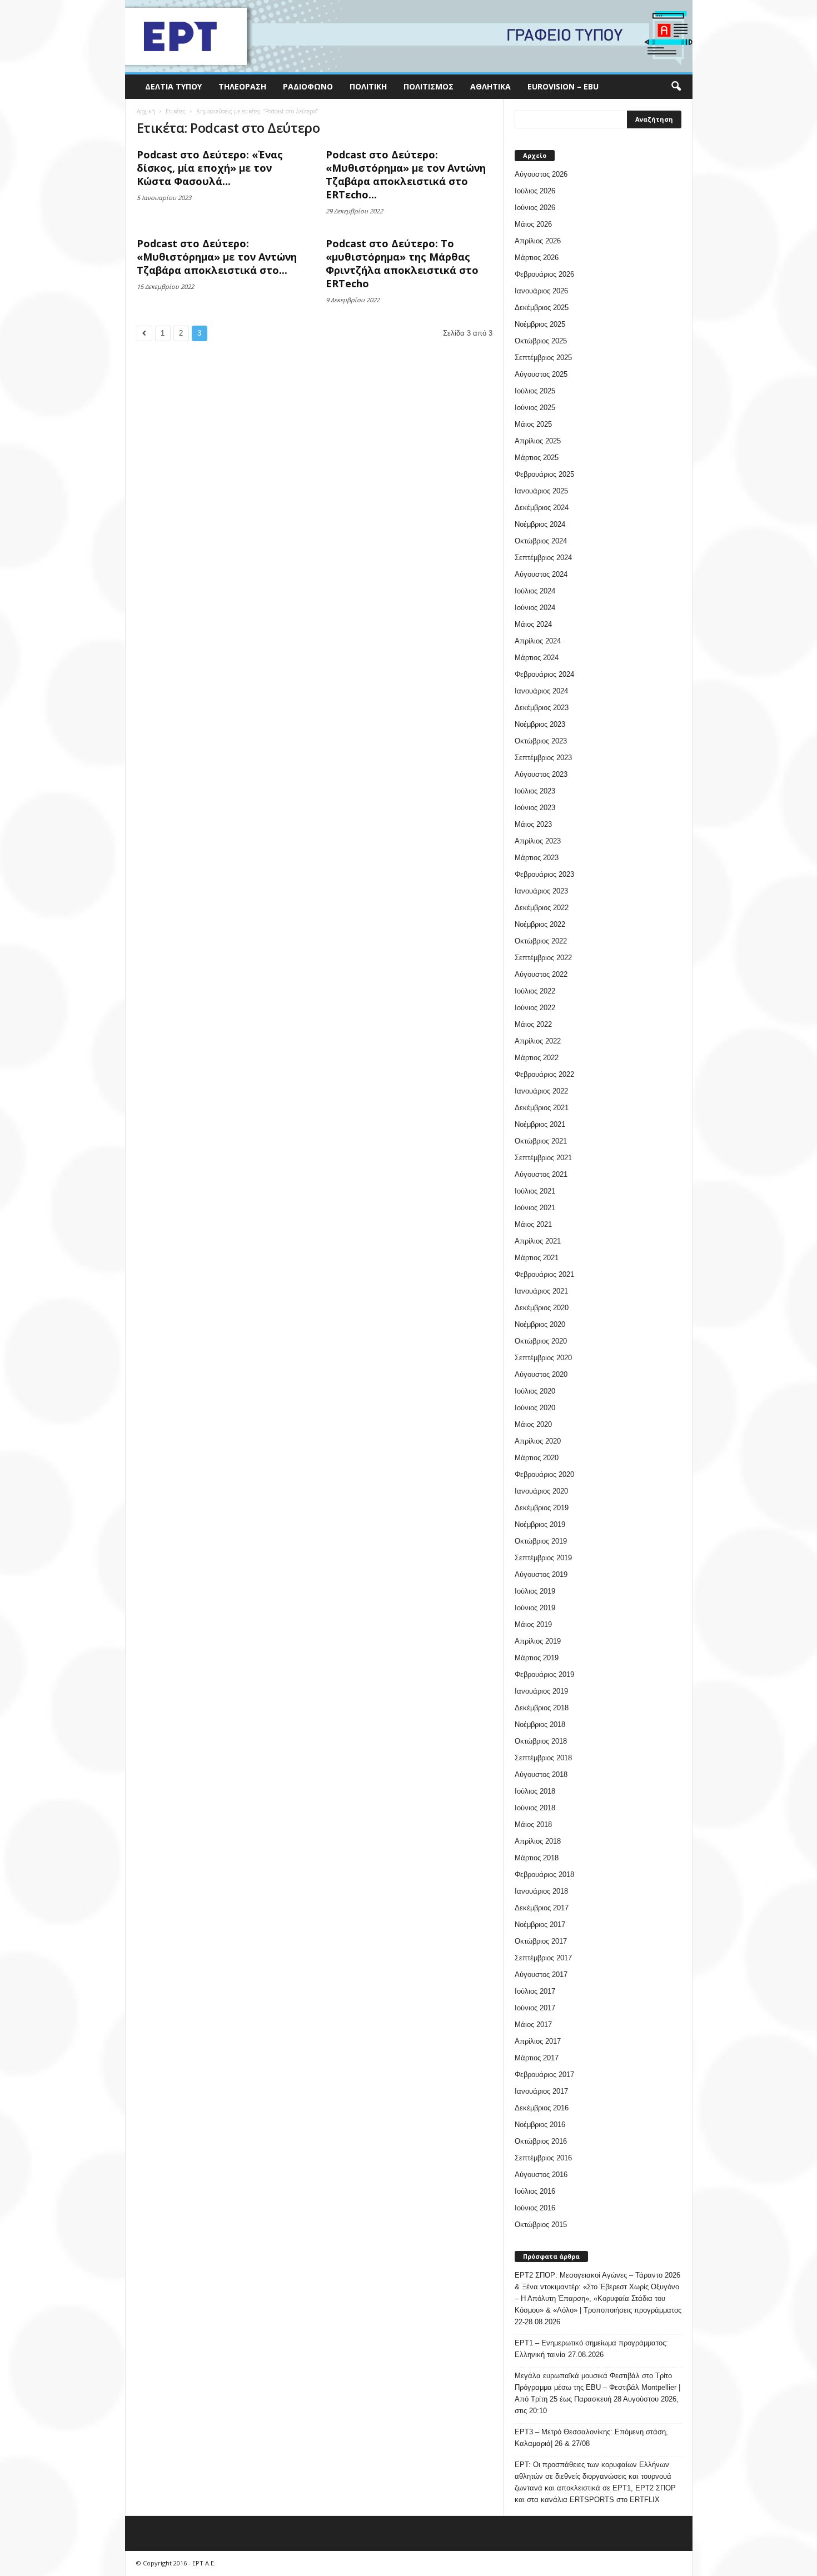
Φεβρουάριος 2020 (544, 1474)
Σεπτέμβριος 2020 (543, 1358)
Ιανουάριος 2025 (541, 491)
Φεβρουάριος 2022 (544, 1074)
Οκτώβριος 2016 (541, 2141)
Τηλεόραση (242, 86)
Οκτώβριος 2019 (541, 1541)
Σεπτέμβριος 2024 (543, 558)
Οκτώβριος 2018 (541, 1741)
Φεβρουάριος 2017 (544, 2075)
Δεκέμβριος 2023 (542, 708)
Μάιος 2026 (533, 224)
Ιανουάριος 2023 (541, 891)
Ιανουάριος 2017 (541, 2091)
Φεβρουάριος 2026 (544, 274)
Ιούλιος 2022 (535, 991)
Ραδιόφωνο (308, 86)
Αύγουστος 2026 (541, 174)
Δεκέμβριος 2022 (542, 908)
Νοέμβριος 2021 (540, 1124)
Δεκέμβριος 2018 (542, 1708)
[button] (676, 87)
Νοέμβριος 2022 (540, 924)
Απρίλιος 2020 (538, 1441)
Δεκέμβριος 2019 (542, 1508)
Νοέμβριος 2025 (540, 324)
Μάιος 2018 (533, 1824)
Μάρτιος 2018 (537, 1858)
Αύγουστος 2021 (541, 1174)
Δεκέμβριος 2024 (542, 508)
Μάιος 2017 (533, 2025)
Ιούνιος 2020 (535, 1408)
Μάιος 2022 (533, 1024)
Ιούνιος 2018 (535, 1808)
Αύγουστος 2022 (541, 974)
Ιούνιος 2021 (535, 1208)
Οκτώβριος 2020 (541, 1341)
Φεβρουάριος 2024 (544, 674)
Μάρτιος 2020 (537, 1458)
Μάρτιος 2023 (537, 858)
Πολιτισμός (429, 86)
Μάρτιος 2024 (537, 658)
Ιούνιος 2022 (535, 1008)
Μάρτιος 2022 (537, 1058)
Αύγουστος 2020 (541, 1374)
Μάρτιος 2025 (537, 458)
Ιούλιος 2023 (535, 791)
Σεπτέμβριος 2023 (543, 758)
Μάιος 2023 (533, 824)
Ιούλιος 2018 (535, 1791)
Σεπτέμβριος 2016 (543, 2158)
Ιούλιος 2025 (535, 391)
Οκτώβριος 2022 (541, 941)
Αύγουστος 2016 (541, 2175)
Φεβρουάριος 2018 (544, 1874)
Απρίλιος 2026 (538, 241)
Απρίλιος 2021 (538, 1241)
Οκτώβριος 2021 (541, 1141)
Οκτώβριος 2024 (541, 541)
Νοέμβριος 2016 (540, 2125)
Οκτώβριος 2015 (541, 2225)
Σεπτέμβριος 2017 (543, 1958)
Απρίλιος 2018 (538, 1841)
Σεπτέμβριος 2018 (543, 1758)
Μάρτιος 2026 (537, 258)
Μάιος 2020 (533, 1424)
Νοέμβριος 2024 (540, 524)
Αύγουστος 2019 (541, 1574)
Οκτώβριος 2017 (541, 1941)
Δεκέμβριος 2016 (542, 2108)
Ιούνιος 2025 (535, 408)
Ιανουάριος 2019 (541, 1691)
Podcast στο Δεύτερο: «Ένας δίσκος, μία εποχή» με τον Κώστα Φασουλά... (210, 168)
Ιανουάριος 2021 (541, 1291)
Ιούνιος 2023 (535, 808)
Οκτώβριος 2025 (541, 341)
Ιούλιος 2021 (535, 1191)
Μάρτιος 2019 (537, 1658)
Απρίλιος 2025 (538, 441)
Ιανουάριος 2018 (541, 1891)
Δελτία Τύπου (173, 86)
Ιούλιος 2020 (535, 1391)
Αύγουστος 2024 (541, 574)
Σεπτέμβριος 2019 (543, 1558)
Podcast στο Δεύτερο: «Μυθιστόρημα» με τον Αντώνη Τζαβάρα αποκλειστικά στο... (217, 257)
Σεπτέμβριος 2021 (543, 1158)
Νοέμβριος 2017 (540, 1924)
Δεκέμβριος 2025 (542, 308)
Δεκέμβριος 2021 (542, 1108)
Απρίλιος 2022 (538, 1041)
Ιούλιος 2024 (535, 591)
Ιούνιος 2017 (535, 2008)
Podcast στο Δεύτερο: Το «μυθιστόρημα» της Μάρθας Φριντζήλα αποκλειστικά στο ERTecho (402, 263)
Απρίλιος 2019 (538, 1641)
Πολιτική (368, 86)
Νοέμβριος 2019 (540, 1524)
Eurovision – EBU (563, 86)
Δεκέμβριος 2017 (542, 1908)
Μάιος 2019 (533, 1624)
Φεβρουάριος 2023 (544, 874)
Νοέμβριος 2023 (540, 724)
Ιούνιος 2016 (535, 2208)
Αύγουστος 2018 (541, 1774)
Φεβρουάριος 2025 (544, 474)
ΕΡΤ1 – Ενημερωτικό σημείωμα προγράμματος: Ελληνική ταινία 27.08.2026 (591, 2349)
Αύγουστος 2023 (541, 774)
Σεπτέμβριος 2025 (543, 358)
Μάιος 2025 (533, 424)
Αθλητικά (490, 86)
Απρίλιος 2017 (538, 2041)
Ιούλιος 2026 (535, 191)
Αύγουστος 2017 (541, 1975)
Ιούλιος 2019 (535, 1591)
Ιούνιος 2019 (535, 1608)
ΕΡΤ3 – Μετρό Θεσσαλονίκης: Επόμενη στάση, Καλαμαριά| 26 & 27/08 (591, 2438)
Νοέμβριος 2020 (540, 1324)
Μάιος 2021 (533, 1224)
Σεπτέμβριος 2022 (543, 958)
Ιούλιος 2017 (535, 1991)
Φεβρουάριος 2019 (544, 1674)
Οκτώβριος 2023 (541, 741)
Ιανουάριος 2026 (541, 291)
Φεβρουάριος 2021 (544, 1274)
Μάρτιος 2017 (537, 2058)
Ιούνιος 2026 (535, 208)
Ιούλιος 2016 (535, 2191)
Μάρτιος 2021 (537, 1258)
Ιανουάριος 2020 (541, 1491)
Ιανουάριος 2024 (541, 691)
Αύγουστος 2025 (541, 374)
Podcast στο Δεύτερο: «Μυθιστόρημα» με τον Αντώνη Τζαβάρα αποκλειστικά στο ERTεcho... (406, 174)
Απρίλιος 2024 (538, 641)
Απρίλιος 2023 (538, 841)
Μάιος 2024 (533, 624)
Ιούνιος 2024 (535, 608)
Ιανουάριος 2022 (541, 1091)
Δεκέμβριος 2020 (542, 1308)
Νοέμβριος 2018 (540, 1724)
